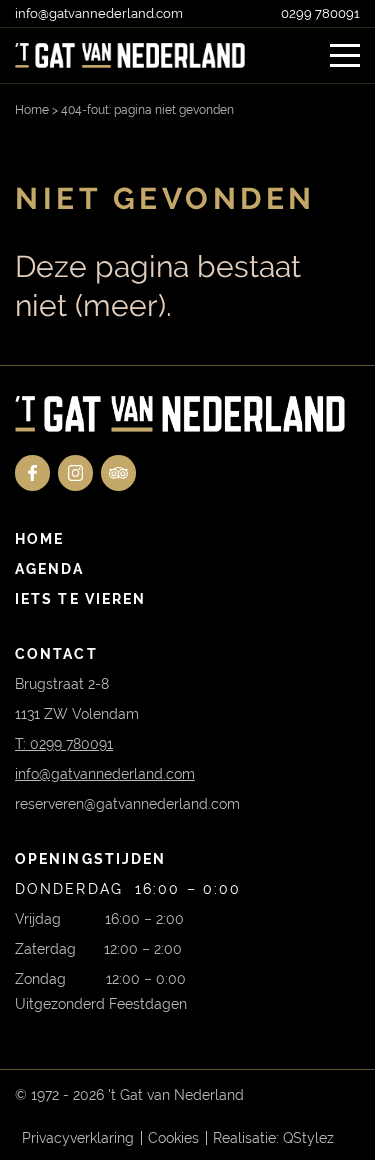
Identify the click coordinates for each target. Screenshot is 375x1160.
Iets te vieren (80, 599)
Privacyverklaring (78, 1138)
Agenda (50, 569)
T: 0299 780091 (64, 744)
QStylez (308, 1138)
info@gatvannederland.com (99, 13)
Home (32, 110)
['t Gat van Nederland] (130, 55)
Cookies (173, 1138)
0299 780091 (320, 13)
